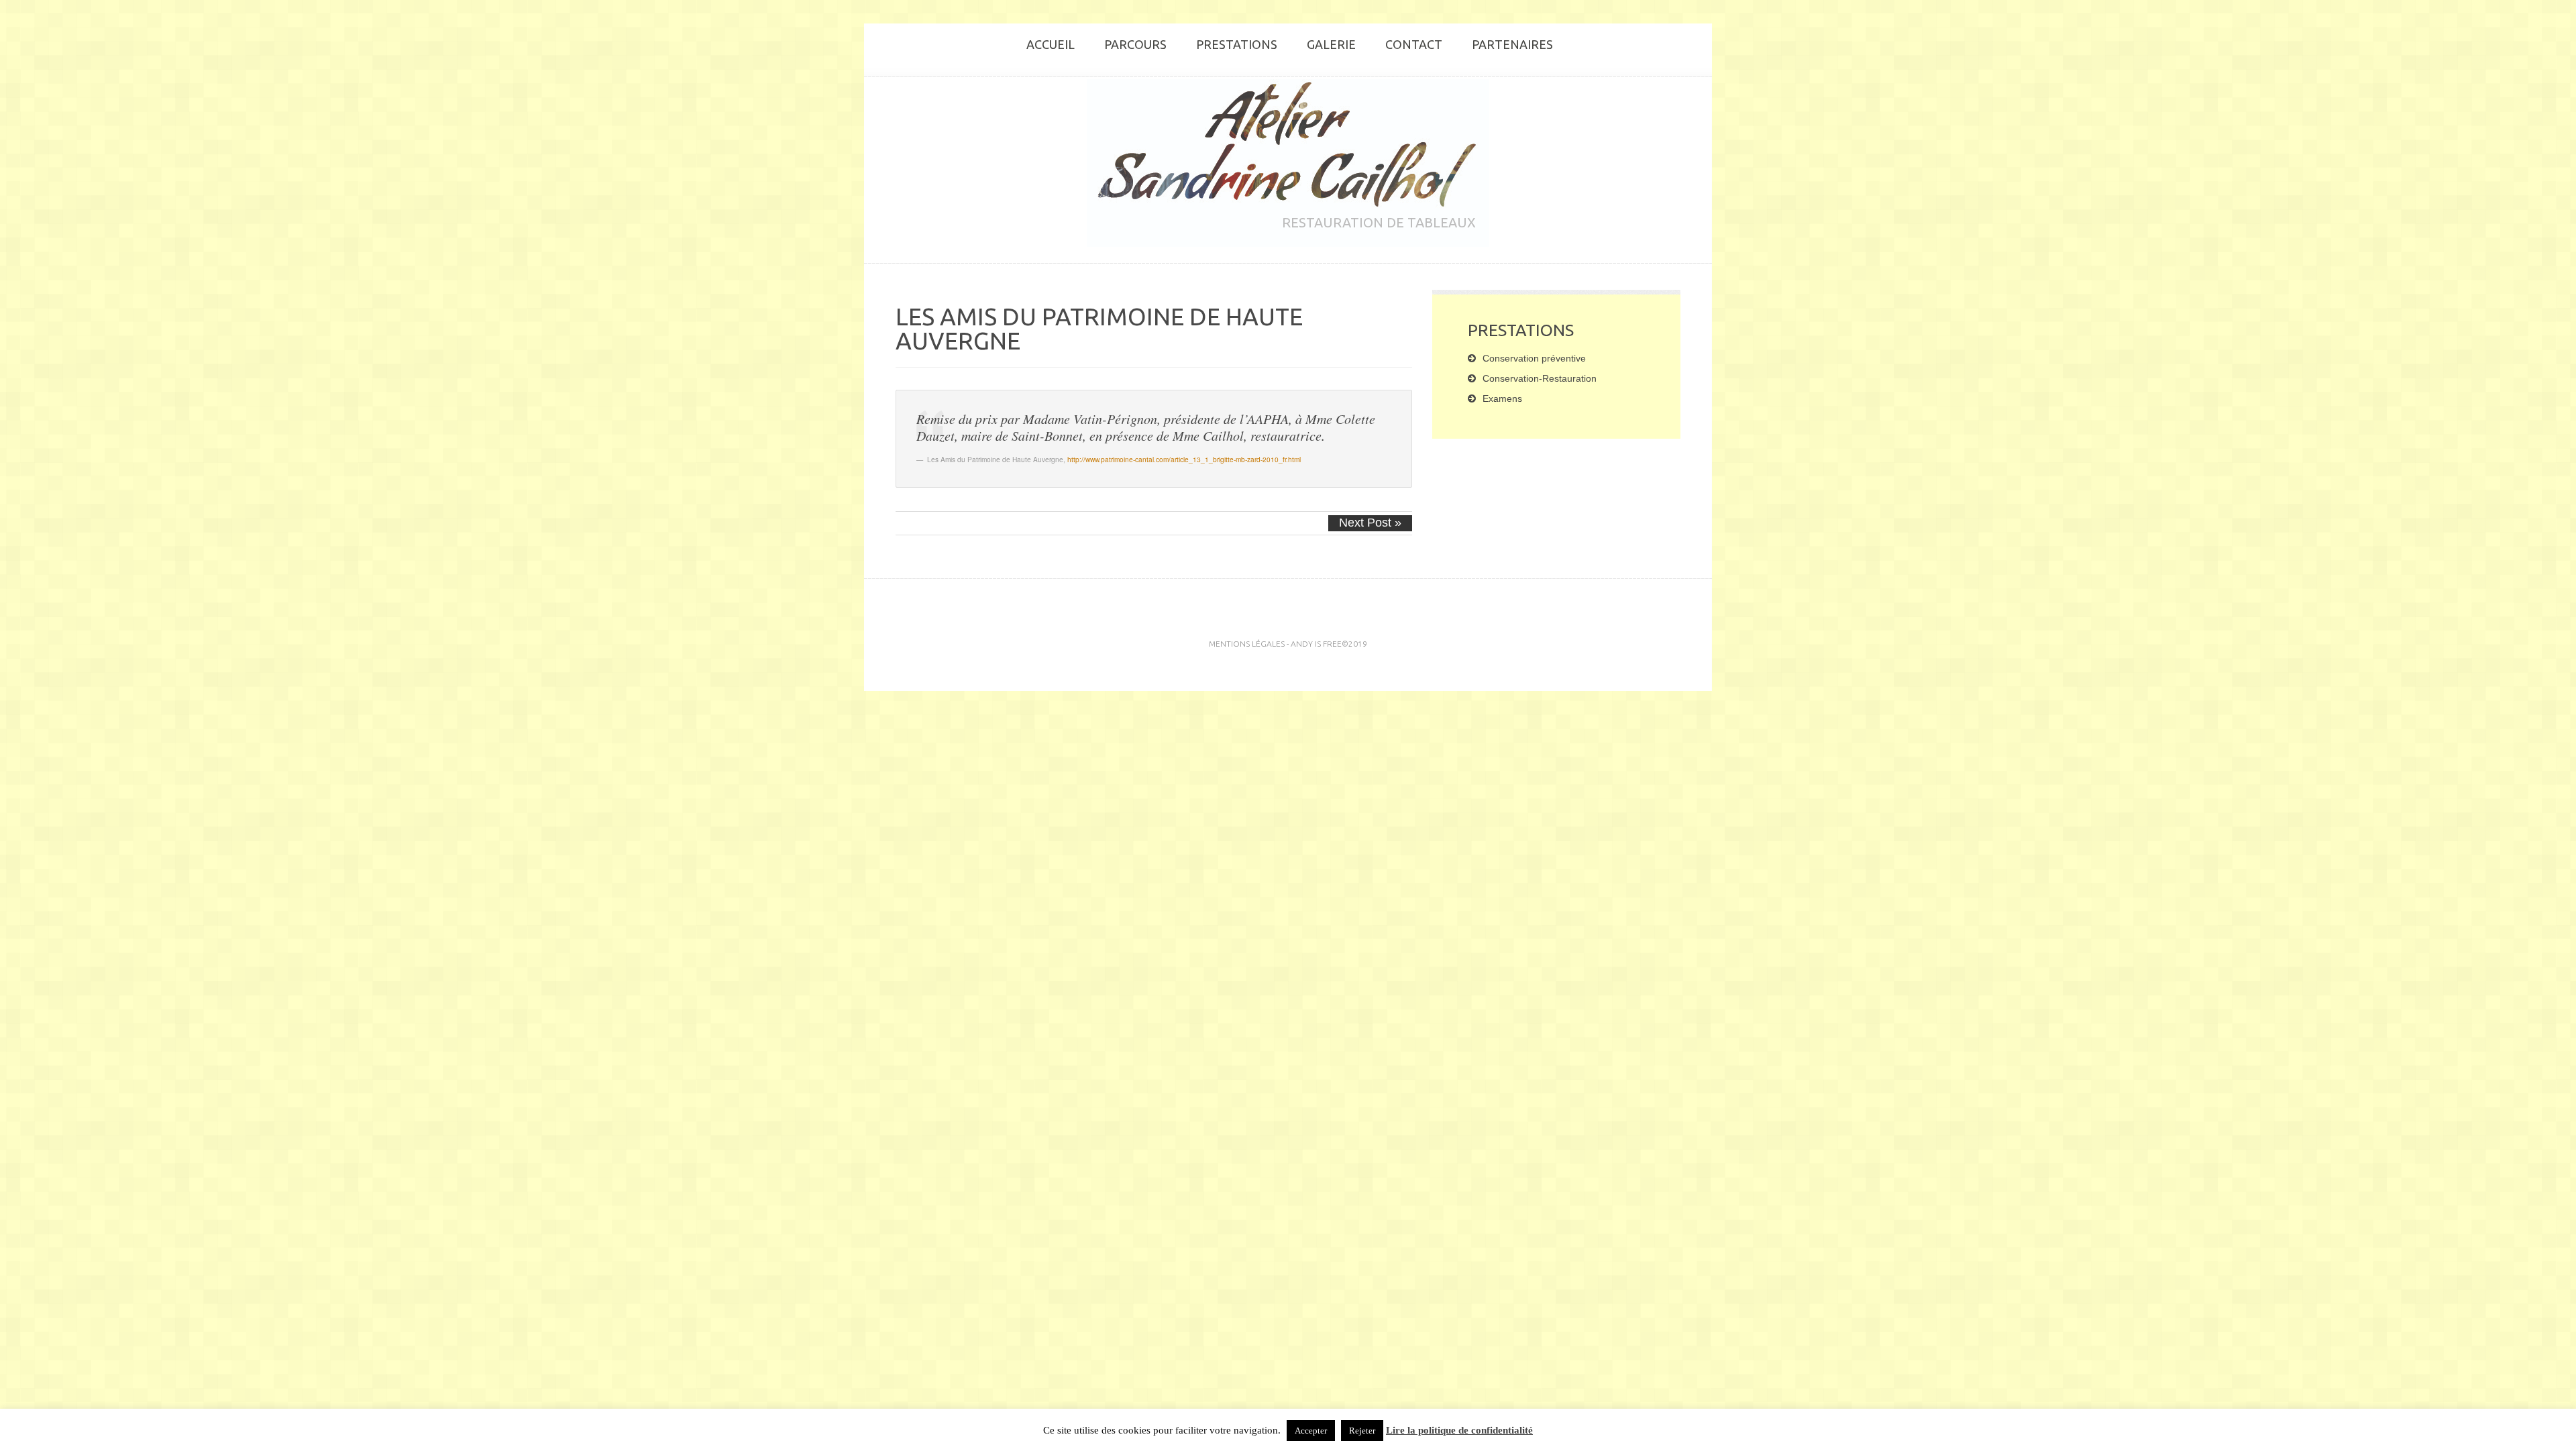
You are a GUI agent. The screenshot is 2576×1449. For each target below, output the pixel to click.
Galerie (1331, 44)
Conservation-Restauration (1540, 378)
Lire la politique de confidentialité (1459, 1430)
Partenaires (1512, 44)
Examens (1502, 398)
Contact (1414, 44)
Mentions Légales (1247, 644)
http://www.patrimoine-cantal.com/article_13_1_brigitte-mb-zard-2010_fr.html (1184, 459)
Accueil (1051, 44)
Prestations (1237, 44)
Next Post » (1370, 523)
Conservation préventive (1534, 358)
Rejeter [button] (1362, 1431)
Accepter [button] (1311, 1431)
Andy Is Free (1316, 644)
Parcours (1135, 44)
